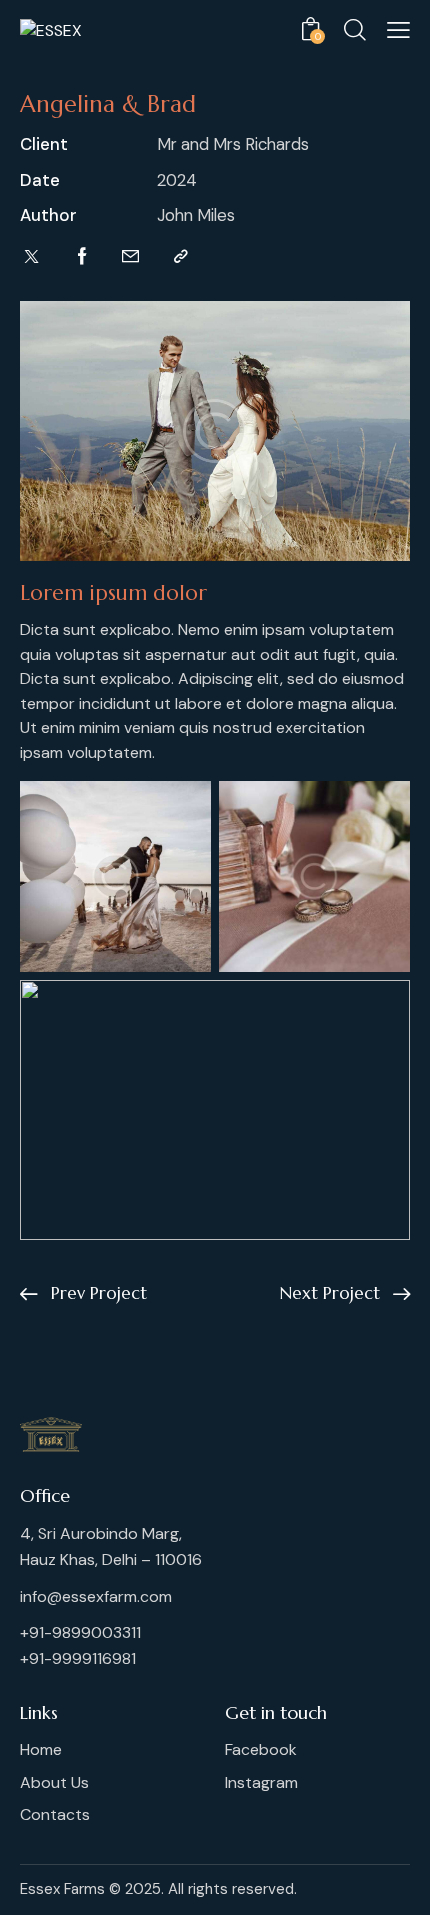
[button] (398, 29)
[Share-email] (130, 256)
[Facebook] (82, 256)
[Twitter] (31, 256)
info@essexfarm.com (96, 1596)
